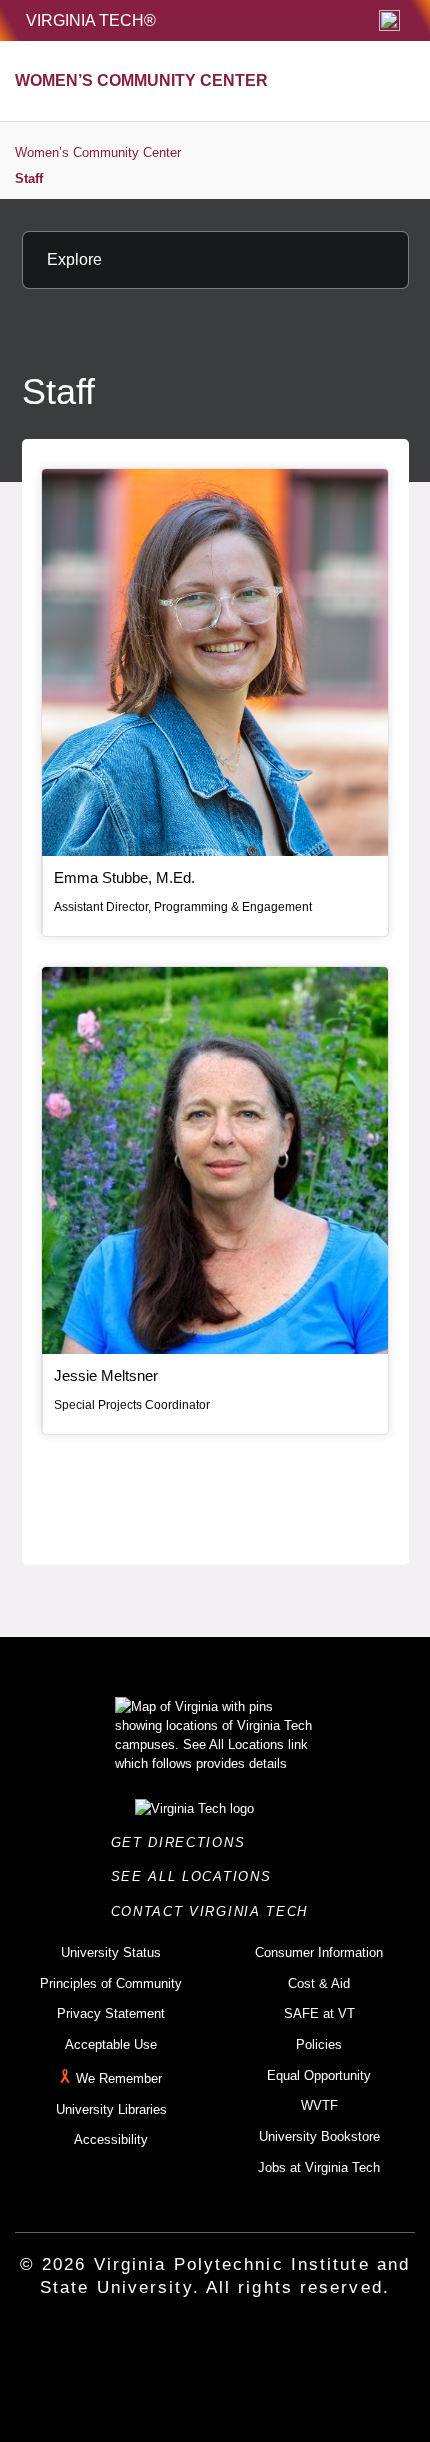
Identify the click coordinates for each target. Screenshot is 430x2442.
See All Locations (197, 1876)
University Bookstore (319, 2136)
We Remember (119, 2078)
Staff (29, 178)
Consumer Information (319, 1952)
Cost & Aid (319, 1983)
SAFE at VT (319, 2013)
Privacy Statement (111, 2013)
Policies (319, 2044)
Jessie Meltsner (106, 1375)
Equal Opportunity (319, 2075)
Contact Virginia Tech (215, 1911)
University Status (111, 1952)
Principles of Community (111, 1983)
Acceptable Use (111, 2044)
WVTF (319, 2105)
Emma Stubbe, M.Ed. (124, 877)
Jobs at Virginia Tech (319, 2167)
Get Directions (184, 1842)
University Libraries (111, 2109)
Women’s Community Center (98, 152)
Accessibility (111, 2139)
